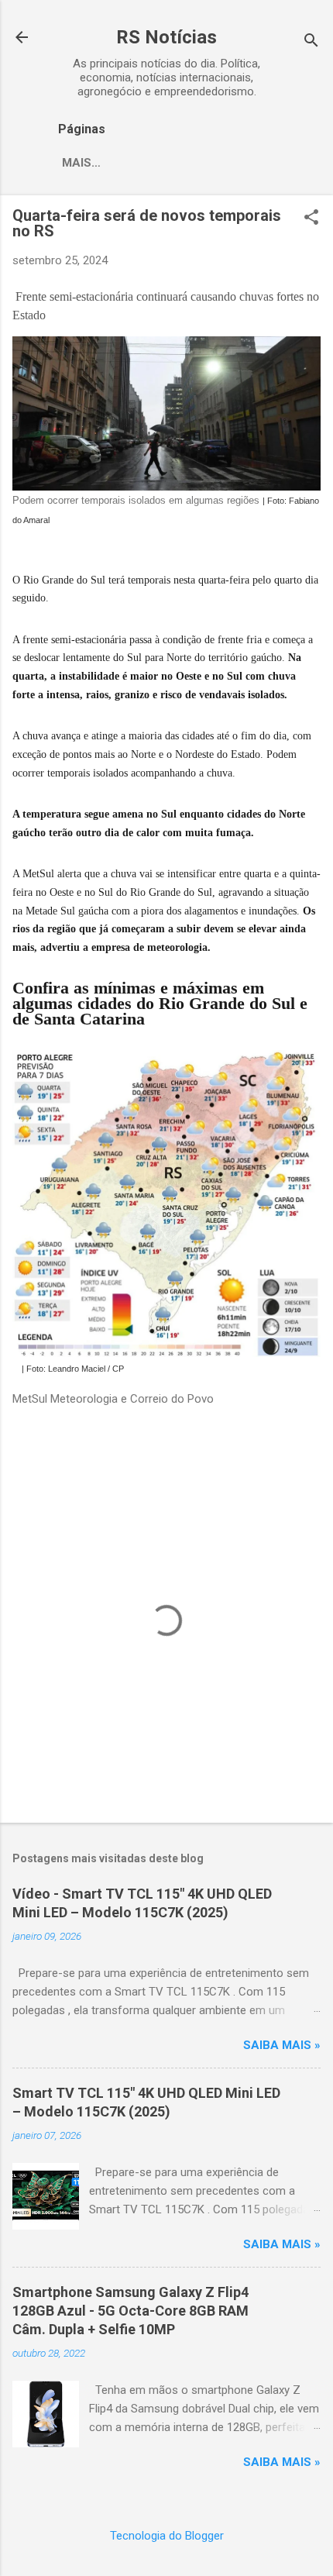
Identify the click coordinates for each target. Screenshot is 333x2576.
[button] (311, 219)
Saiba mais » (282, 2045)
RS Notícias (166, 37)
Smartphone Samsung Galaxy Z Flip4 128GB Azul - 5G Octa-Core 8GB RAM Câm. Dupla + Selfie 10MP (130, 2311)
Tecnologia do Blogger (167, 2536)
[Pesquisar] (311, 42)
